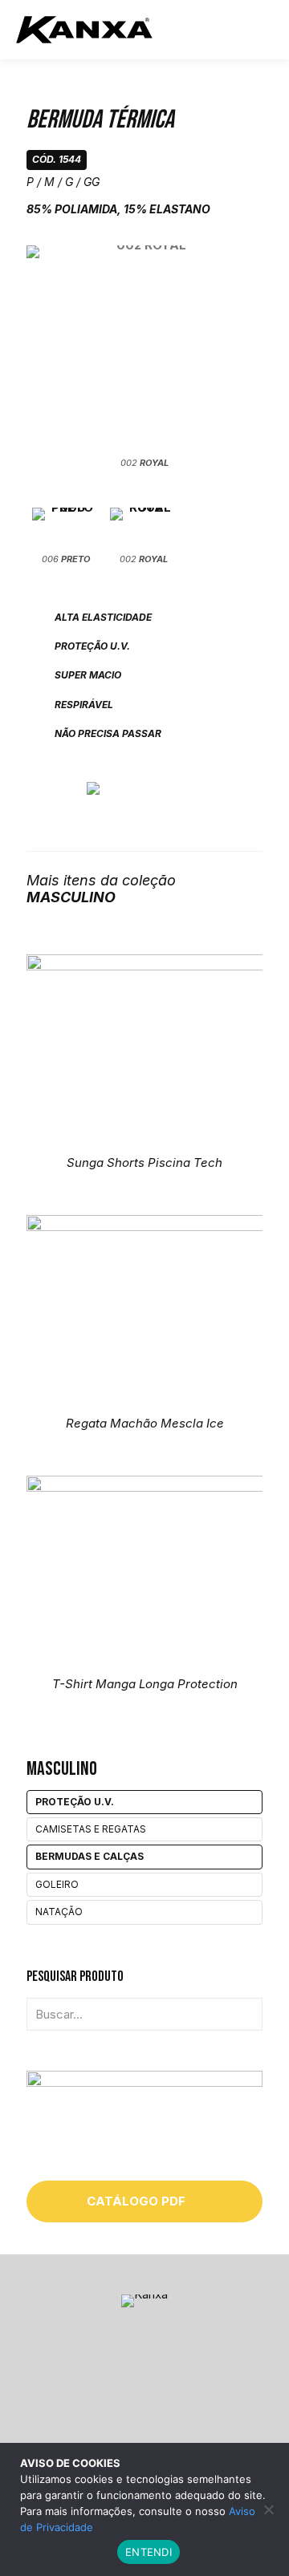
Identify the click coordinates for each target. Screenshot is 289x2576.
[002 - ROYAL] (144, 349)
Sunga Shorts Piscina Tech (144, 1162)
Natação (59, 1912)
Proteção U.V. (75, 1802)
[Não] (269, 2509)
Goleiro (57, 1884)
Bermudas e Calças (90, 1856)
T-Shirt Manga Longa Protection (145, 1684)
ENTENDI (149, 2552)
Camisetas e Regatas (91, 1829)
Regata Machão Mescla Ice (145, 1423)
